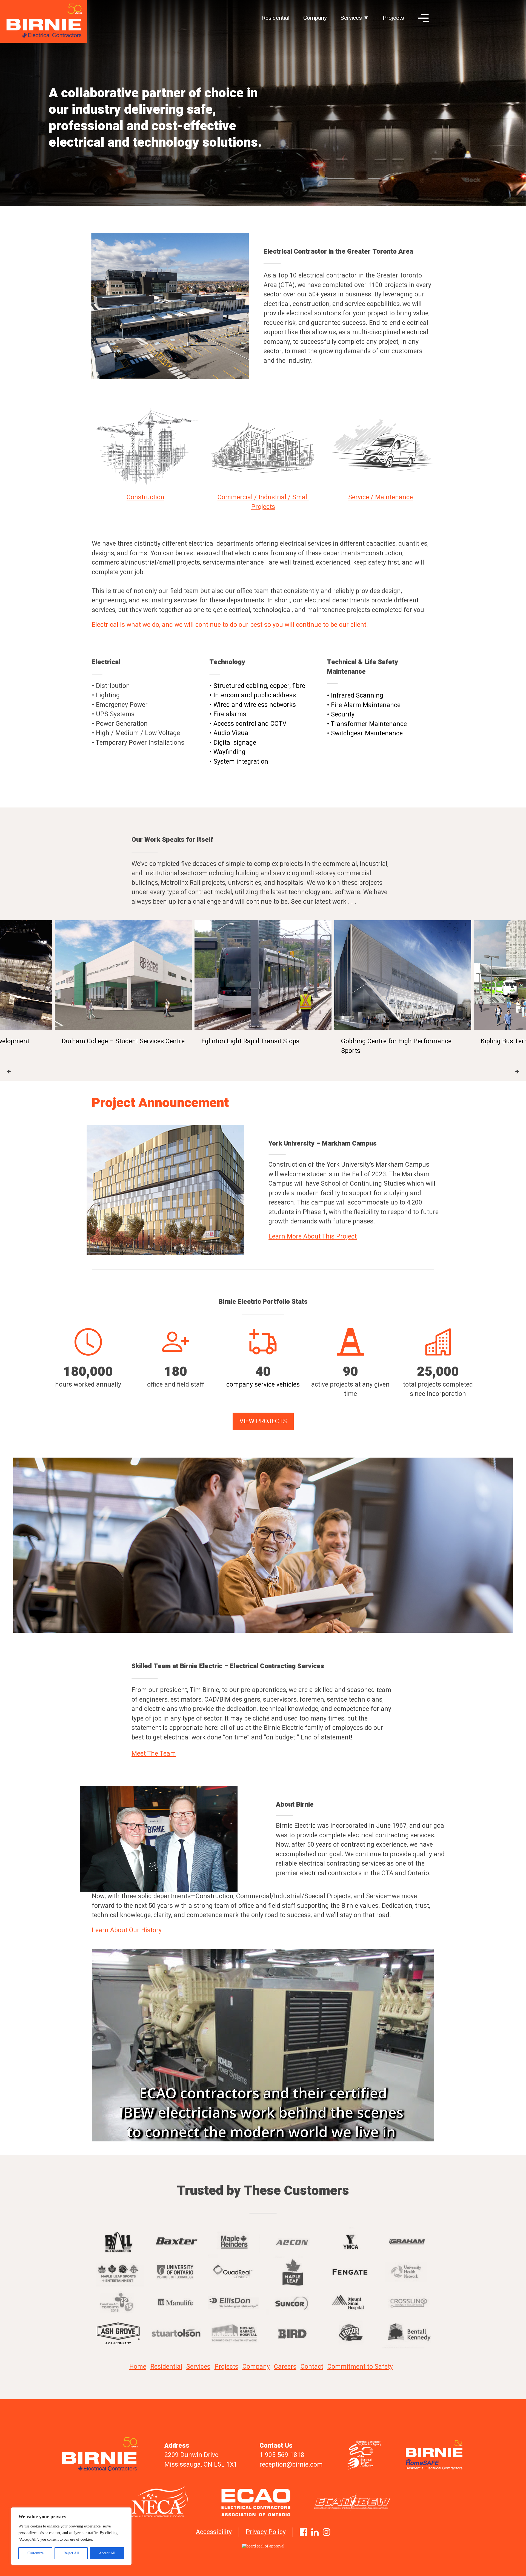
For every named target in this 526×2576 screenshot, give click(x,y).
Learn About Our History (127, 1930)
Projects (393, 18)
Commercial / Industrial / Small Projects (263, 502)
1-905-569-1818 (282, 2455)
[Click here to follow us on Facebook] (303, 2532)
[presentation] (9, 1072)
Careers (285, 2367)
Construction (145, 497)
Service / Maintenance (381, 497)
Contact (312, 2367)
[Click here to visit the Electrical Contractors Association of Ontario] (263, 2502)
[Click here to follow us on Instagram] (326, 2532)
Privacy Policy (266, 2532)
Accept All (107, 2553)
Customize (35, 2553)
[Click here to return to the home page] (43, 22)
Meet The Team (154, 1754)
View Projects (263, 1421)
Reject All (71, 2553)
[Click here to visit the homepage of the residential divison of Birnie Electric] (438, 2469)
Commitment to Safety (360, 2367)
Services (198, 2367)
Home (138, 2367)
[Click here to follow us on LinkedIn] (315, 2532)
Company (315, 18)
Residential (276, 18)
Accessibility (214, 2532)
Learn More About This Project (313, 1237)
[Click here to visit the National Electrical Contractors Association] (167, 2502)
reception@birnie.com (291, 2465)
